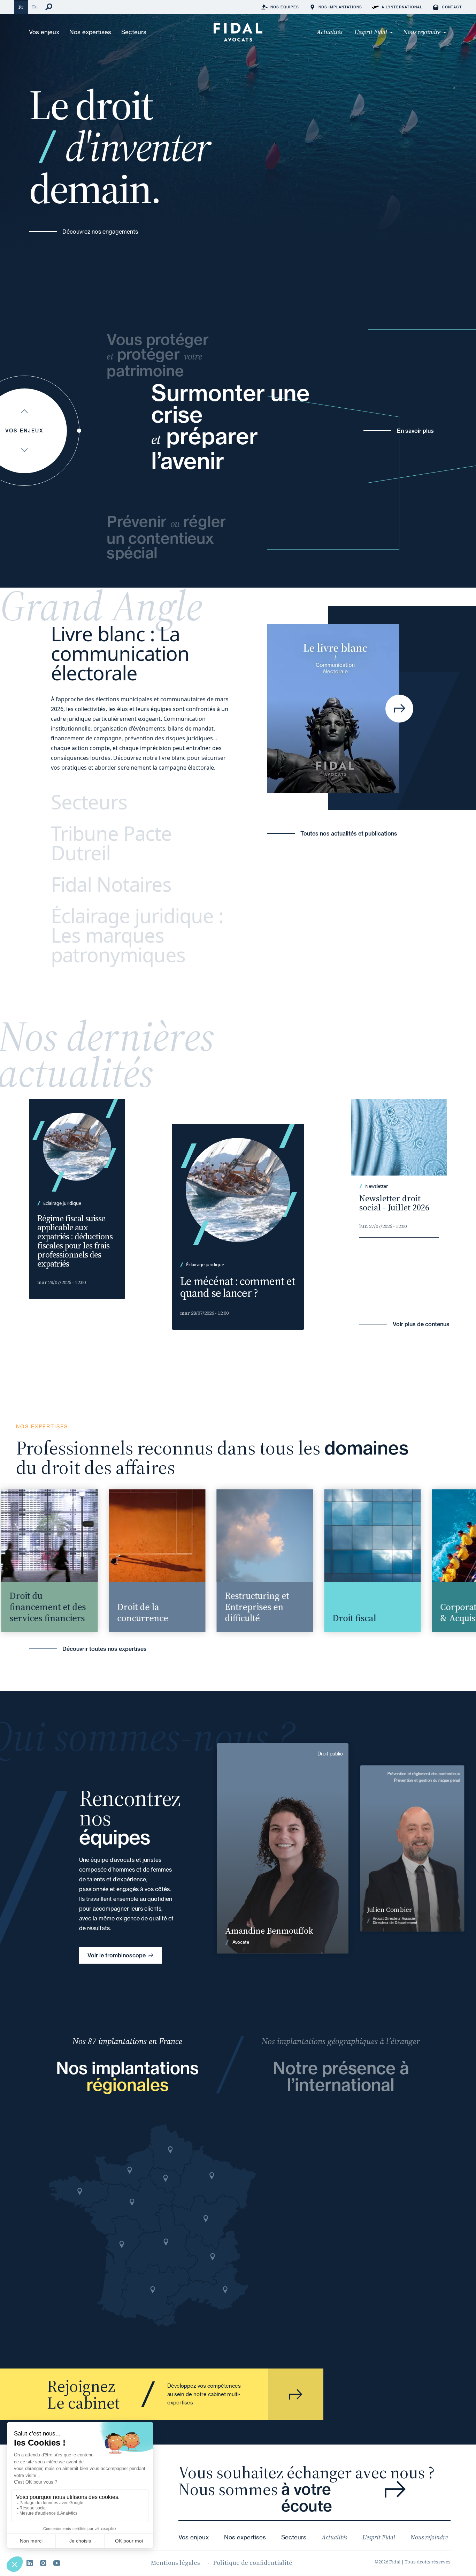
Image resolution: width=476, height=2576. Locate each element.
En (35, 7)
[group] (132, 1561)
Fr (21, 7)
